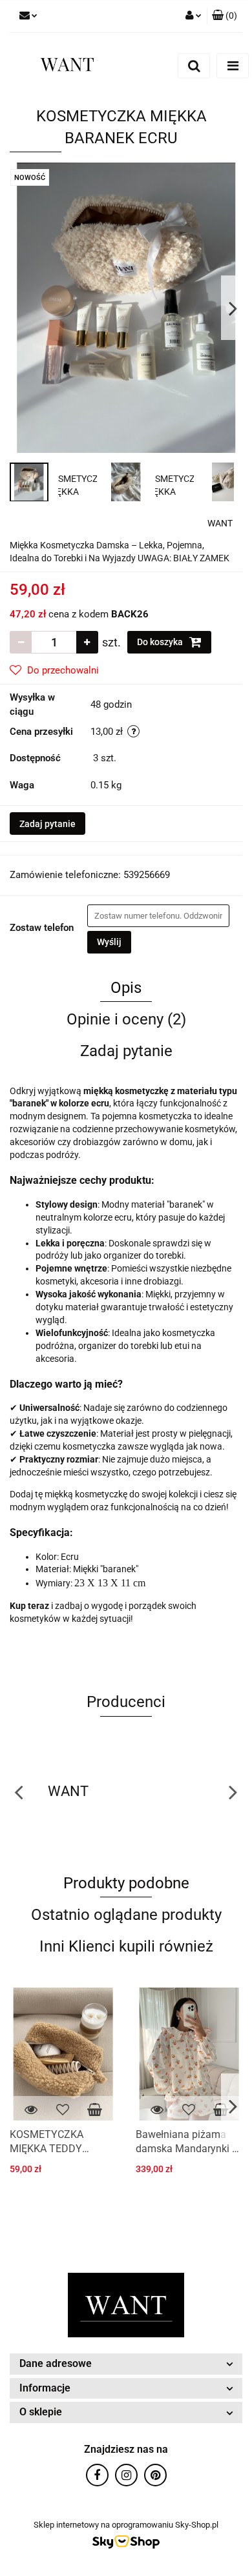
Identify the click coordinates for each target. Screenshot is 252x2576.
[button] (225, 16)
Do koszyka (161, 642)
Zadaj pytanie (47, 824)
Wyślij (109, 942)
